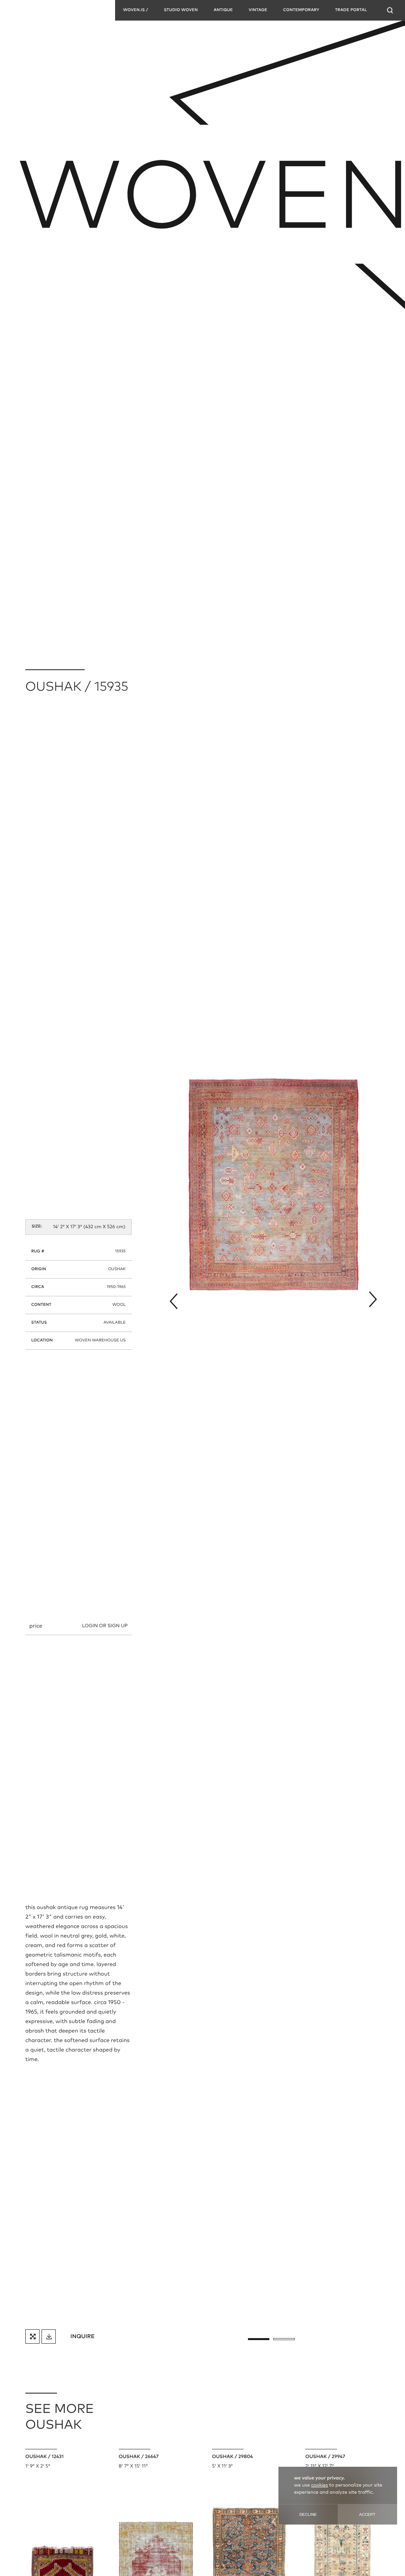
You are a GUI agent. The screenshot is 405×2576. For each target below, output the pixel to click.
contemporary (301, 10)
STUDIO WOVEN (181, 10)
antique (223, 10)
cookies (320, 2485)
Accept (367, 2514)
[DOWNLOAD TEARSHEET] (49, 2337)
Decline (308, 2514)
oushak (117, 1269)
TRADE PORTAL (351, 10)
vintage (258, 10)
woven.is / (135, 10)
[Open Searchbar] (390, 10)
